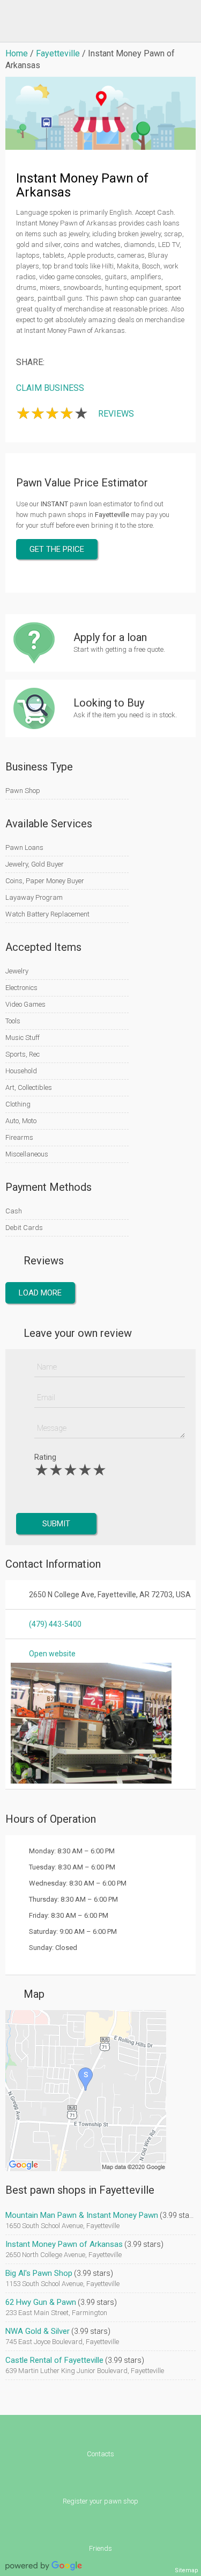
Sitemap (187, 2570)
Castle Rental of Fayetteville (54, 2360)
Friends (100, 2548)
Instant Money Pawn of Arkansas (64, 2244)
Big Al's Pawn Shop (39, 2273)
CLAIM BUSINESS (50, 388)
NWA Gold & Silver (38, 2331)
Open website (52, 1654)
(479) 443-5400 (55, 1624)
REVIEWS (116, 414)
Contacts (100, 2454)
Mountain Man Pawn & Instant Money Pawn (82, 2215)
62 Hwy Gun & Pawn (41, 2302)
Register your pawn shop (100, 2501)
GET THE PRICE (57, 549)
